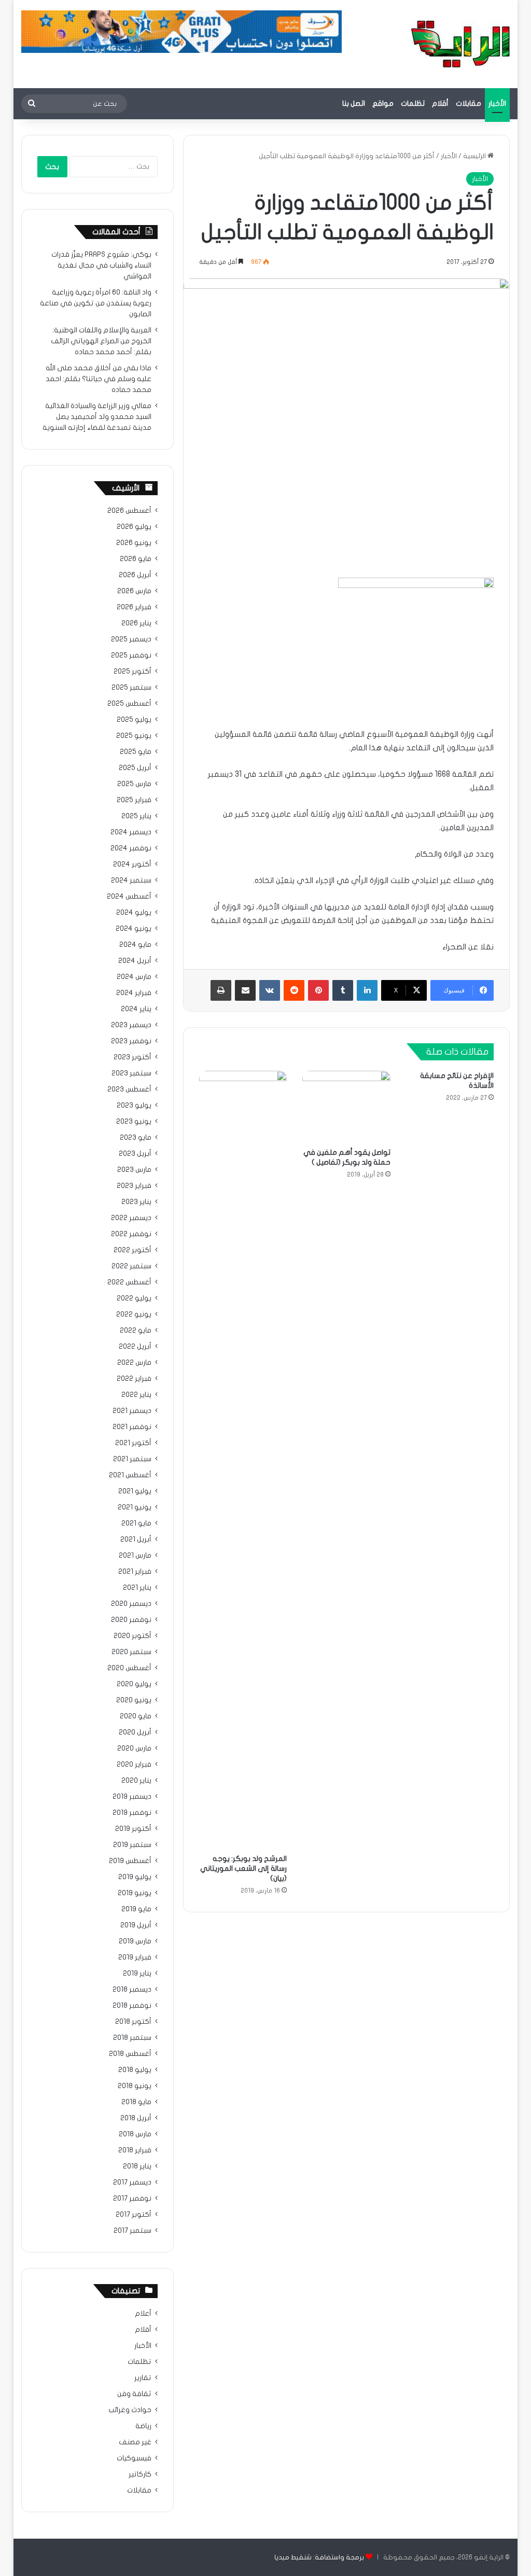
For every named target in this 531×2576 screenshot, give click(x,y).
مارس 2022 (134, 1363)
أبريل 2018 (136, 2118)
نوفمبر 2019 (132, 1813)
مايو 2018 (136, 2102)
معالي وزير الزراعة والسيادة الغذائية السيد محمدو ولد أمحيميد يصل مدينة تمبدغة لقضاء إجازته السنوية (97, 417)
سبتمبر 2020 (131, 1652)
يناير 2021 (137, 1588)
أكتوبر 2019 (133, 1829)
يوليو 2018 (135, 2070)
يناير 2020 (136, 1781)
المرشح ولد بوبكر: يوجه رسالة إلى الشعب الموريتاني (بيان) (243, 1868)
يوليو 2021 (135, 1491)
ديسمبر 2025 (131, 639)
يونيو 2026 (134, 543)
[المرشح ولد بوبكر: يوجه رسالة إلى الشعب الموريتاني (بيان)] (243, 1460)
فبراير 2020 (134, 1765)
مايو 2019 (136, 1909)
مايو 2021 (136, 1523)
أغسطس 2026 (129, 511)
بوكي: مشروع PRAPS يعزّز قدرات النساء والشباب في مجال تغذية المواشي (101, 265)
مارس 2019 (135, 1941)
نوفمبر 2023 (131, 1041)
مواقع (383, 103)
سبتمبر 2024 (131, 880)
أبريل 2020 (135, 1732)
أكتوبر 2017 (134, 2215)
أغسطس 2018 (130, 2054)
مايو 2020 (136, 1716)
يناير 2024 (136, 1009)
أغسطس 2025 (129, 704)
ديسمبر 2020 (131, 1604)
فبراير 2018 (135, 2150)
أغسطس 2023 (129, 1089)
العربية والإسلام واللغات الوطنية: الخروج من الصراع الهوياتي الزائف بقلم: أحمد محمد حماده (101, 341)
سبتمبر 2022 (131, 1266)
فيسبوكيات (134, 2458)
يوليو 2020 (134, 1684)
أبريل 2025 (135, 768)
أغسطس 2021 (130, 1475)
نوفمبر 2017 (132, 2199)
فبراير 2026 (134, 607)
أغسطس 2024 (129, 897)
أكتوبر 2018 (133, 2022)
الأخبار (497, 103)
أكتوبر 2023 (132, 1057)
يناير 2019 (137, 1973)
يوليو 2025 (134, 720)
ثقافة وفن (134, 2394)
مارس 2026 (134, 591)
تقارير (143, 2378)
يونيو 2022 (134, 1314)
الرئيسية (475, 156)
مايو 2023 (136, 1138)
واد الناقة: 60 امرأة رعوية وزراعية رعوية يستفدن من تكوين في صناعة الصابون (96, 303)
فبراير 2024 (134, 993)
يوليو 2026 (134, 527)
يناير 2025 (136, 816)
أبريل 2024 (135, 961)
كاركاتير (140, 2474)
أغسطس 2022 (129, 1282)
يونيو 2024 (134, 929)
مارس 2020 (134, 1748)
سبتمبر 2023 (131, 1073)
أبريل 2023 (135, 1154)
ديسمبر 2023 (131, 1025)
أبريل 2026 (135, 575)
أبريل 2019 (136, 1925)
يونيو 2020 (134, 1700)
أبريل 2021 (136, 1539)
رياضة (143, 2426)
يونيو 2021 (135, 1507)
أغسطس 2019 (130, 1861)
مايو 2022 (136, 1331)
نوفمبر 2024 (131, 848)
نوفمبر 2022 (131, 1234)
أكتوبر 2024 (132, 864)
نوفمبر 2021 (132, 1427)
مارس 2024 (134, 977)
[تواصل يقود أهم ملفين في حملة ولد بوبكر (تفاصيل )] (346, 1107)
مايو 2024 (135, 945)
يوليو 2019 (135, 1877)
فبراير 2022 (134, 1379)
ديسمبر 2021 (132, 1411)
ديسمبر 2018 (132, 1990)
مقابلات (469, 103)
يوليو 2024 (134, 913)
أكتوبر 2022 (132, 1250)
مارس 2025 (134, 784)
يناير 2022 (136, 1395)
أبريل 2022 (135, 1347)
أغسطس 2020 (129, 1668)
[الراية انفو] (460, 44)
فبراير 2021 (135, 1572)
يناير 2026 (136, 623)
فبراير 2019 (135, 1957)
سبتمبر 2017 (132, 2231)
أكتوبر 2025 (132, 671)
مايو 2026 (136, 559)
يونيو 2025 (134, 736)
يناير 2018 (137, 2166)
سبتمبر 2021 (132, 1459)
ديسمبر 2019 (132, 1797)
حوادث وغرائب (130, 2410)
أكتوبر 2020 (132, 1636)
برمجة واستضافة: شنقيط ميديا (319, 2557)
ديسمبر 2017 (132, 2182)
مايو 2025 (136, 752)
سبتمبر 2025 (131, 688)
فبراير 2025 (134, 800)
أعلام (143, 2314)
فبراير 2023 (134, 1186)
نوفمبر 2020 (131, 1620)
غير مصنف (135, 2442)
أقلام (440, 103)
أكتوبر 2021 (133, 1443)
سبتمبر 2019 (132, 1845)
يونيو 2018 (135, 2086)
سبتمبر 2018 (132, 2038)
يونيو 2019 (135, 1893)
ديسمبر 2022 (131, 1218)
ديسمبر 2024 (131, 832)
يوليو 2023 (134, 1105)
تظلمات (413, 103)
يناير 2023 (136, 1202)
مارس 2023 (134, 1170)
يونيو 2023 (134, 1122)
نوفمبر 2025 (131, 655)
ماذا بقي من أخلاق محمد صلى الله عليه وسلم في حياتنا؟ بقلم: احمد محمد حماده (99, 379)
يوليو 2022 (134, 1298)
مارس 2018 (135, 2134)
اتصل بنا (354, 103)
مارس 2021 (135, 1556)
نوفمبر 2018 (132, 2006)
